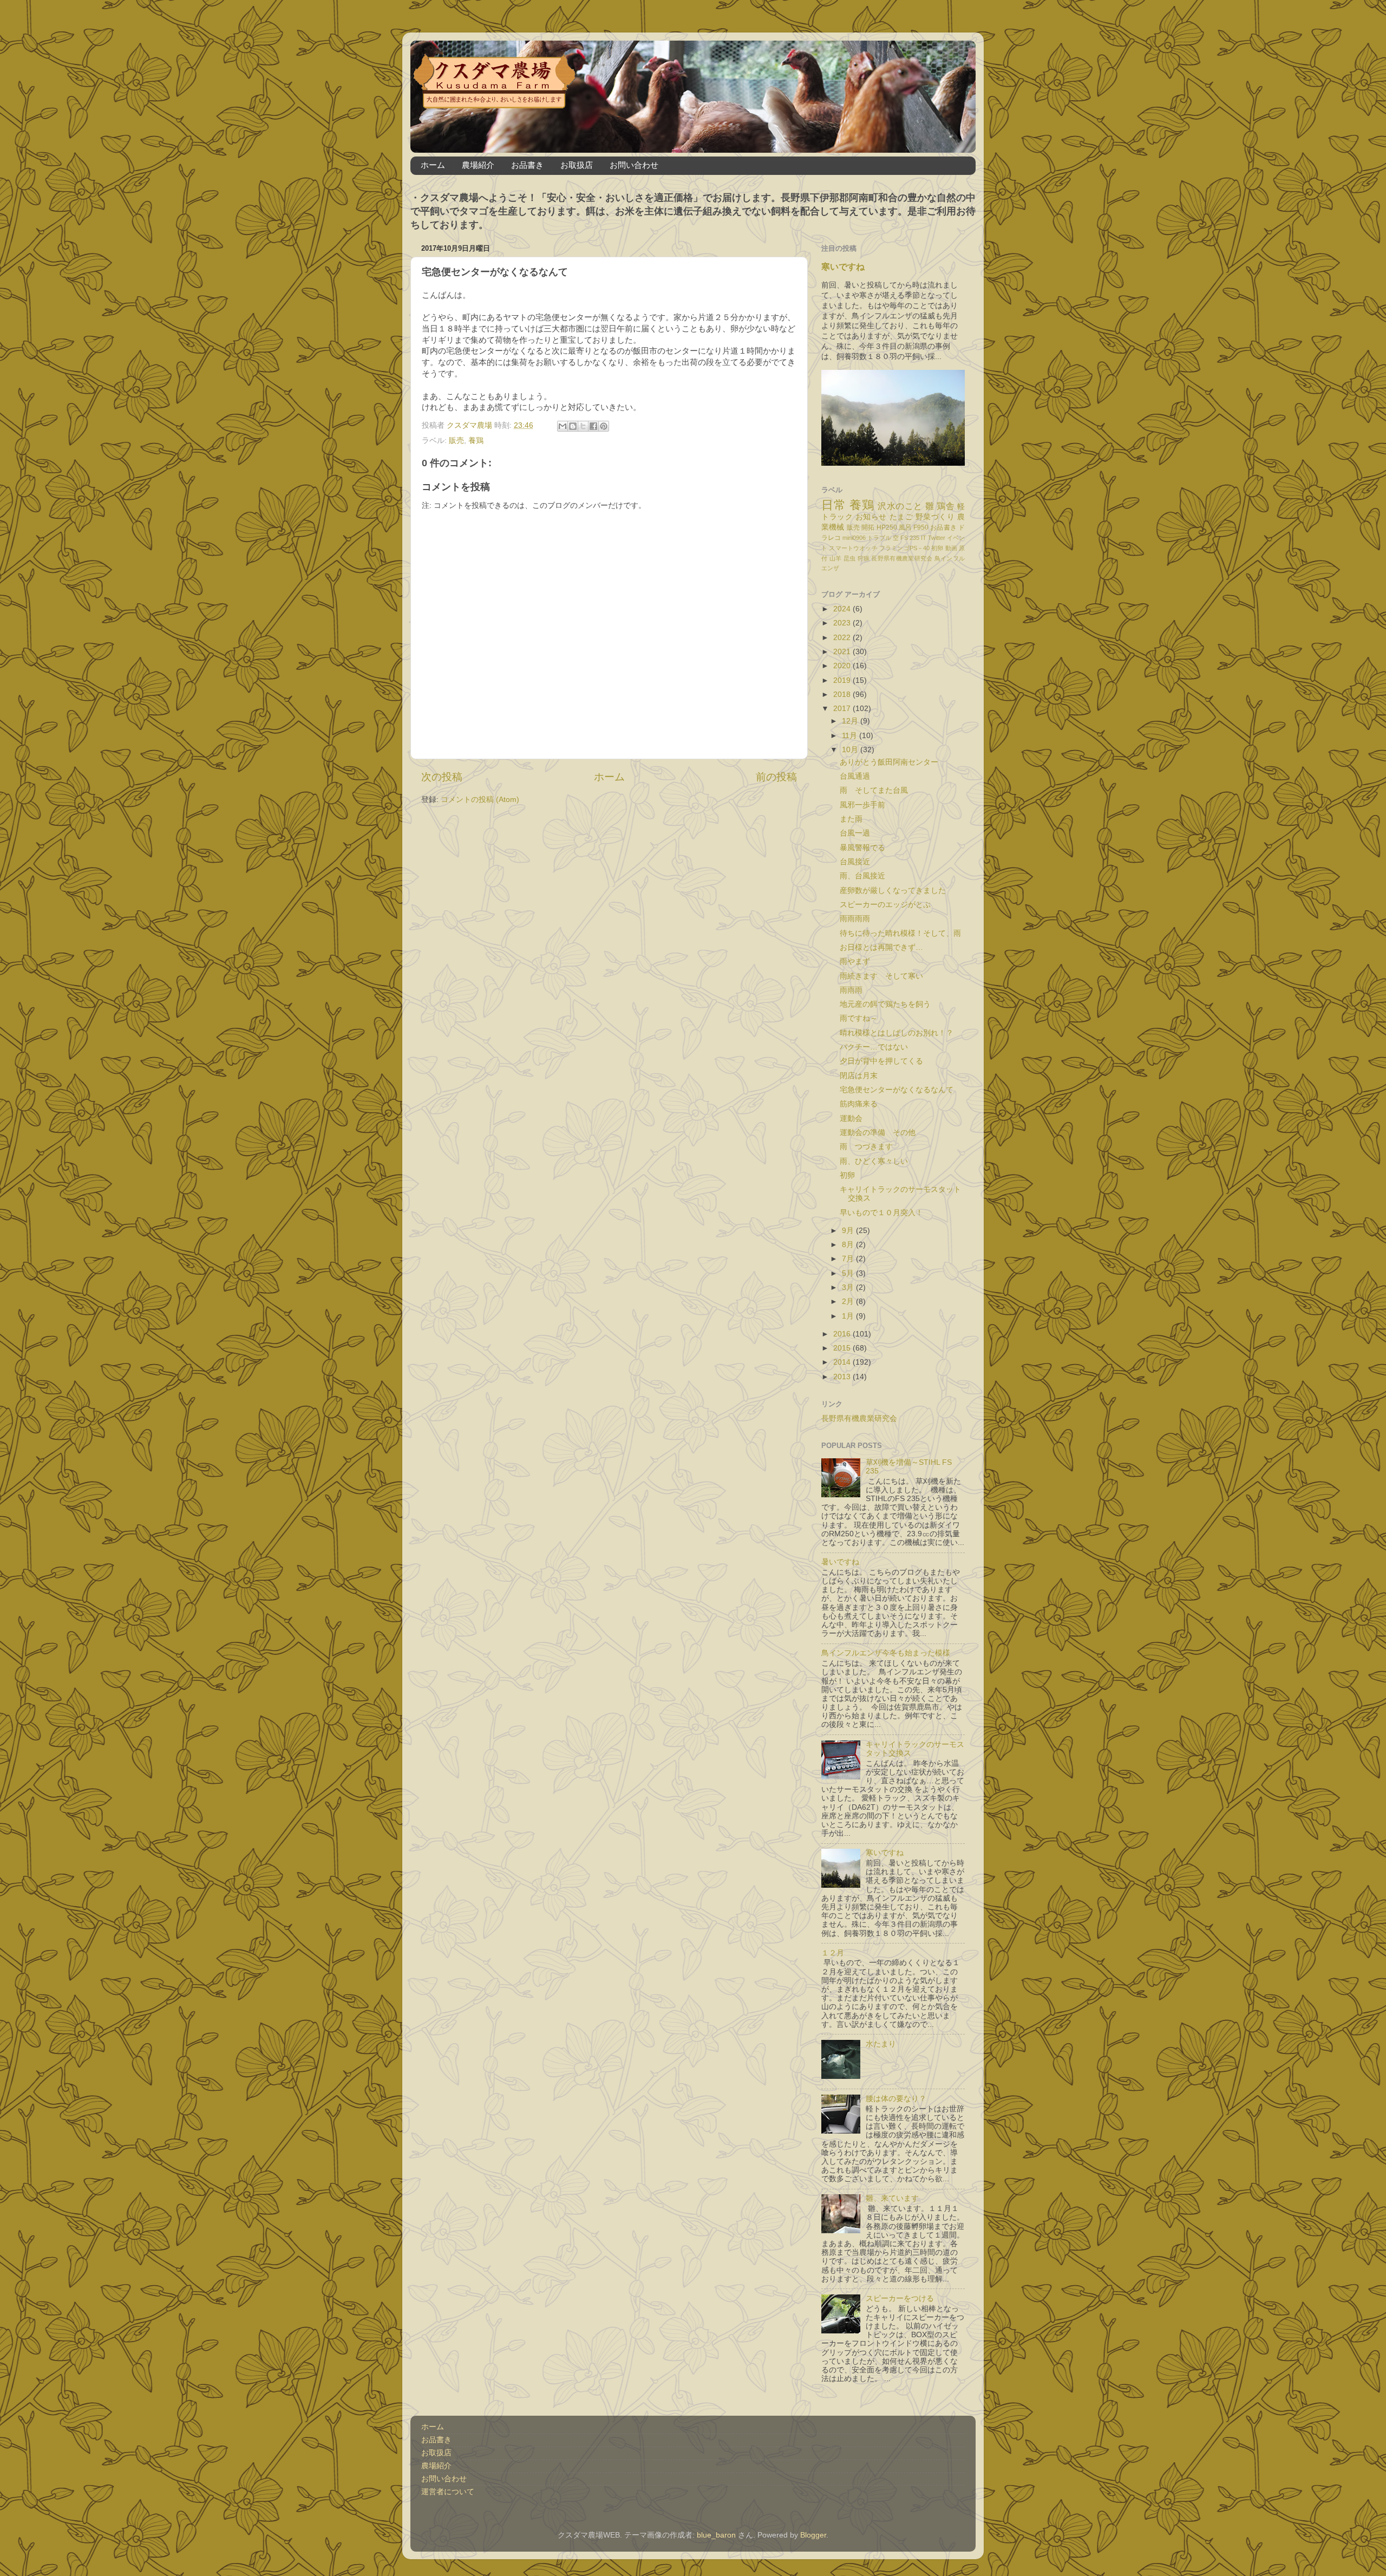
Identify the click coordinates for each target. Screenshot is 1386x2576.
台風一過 (855, 833)
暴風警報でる (862, 848)
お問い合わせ (634, 165)
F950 (921, 527)
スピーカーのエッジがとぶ (885, 905)
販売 (456, 441)
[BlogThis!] (573, 426)
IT (924, 538)
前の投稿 (776, 777)
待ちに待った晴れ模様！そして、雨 (900, 933)
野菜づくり (935, 517)
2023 (843, 623)
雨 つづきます (870, 1147)
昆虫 (850, 558)
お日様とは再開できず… (881, 947)
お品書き (527, 165)
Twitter (937, 538)
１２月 (833, 1953)
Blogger (813, 2535)
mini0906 (854, 538)
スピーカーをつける (900, 2298)
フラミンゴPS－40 (904, 548)
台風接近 (855, 862)
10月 (851, 750)
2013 (843, 1377)
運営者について (448, 2492)
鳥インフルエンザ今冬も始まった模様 (886, 1653)
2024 (843, 609)
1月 (849, 1316)
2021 (843, 652)
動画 (951, 548)
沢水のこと (900, 506)
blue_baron (716, 2535)
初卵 (937, 548)
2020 (843, 666)
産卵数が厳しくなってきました (893, 891)
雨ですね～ (859, 1018)
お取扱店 (577, 165)
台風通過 (855, 776)
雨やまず (855, 961)
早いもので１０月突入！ (881, 1213)
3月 (849, 1287)
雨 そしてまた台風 (874, 790)
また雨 (851, 819)
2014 (843, 1362)
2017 (843, 709)
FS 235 (910, 538)
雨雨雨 (851, 990)
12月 (851, 721)
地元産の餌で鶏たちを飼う (885, 1004)
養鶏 (476, 441)
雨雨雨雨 (855, 919)
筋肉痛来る (859, 1104)
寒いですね (843, 267)
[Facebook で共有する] (593, 426)
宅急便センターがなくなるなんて (897, 1090)
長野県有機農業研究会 (902, 558)
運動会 (851, 1119)
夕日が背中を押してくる (881, 1061)
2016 (843, 1334)
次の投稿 (442, 777)
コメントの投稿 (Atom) (480, 800)
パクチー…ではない (874, 1047)
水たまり (881, 2044)
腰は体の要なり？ (896, 2099)
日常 (833, 505)
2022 (843, 638)
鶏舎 (946, 506)
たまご (901, 517)
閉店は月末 (859, 1076)
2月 (849, 1302)
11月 (851, 736)
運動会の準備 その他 (878, 1133)
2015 (843, 1348)
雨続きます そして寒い (881, 976)
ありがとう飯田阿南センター (889, 762)
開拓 (868, 527)
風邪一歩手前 (862, 805)
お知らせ (871, 517)
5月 (849, 1273)
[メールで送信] (563, 426)
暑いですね (840, 1562)
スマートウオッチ (853, 548)
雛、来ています (892, 2198)
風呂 (905, 527)
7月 (849, 1259)
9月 (849, 1231)
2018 (843, 694)
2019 (843, 680)
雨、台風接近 (862, 876)
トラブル (879, 538)
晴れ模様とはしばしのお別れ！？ (897, 1033)
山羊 (836, 558)
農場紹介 (478, 165)
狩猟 (864, 558)
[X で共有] (583, 426)
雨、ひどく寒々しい (874, 1161)
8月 (849, 1245)
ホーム (433, 165)
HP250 (887, 527)
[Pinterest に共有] (604, 426)
